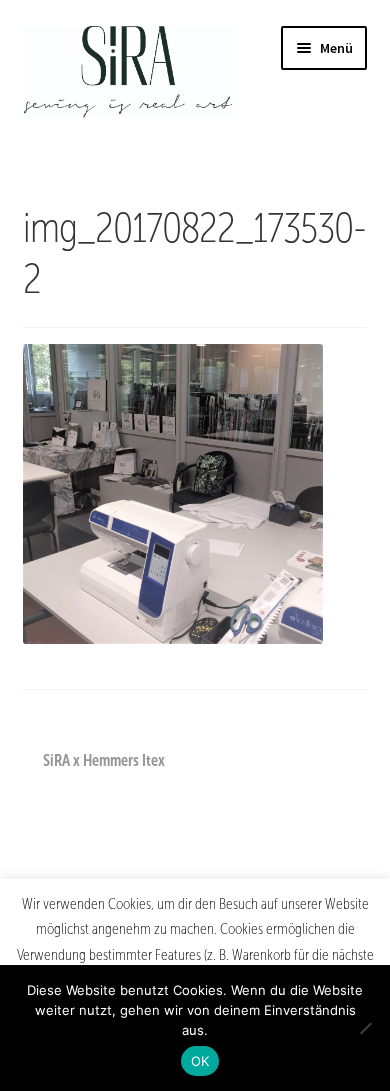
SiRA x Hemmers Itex (103, 762)
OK (200, 1061)
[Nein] (365, 1028)
